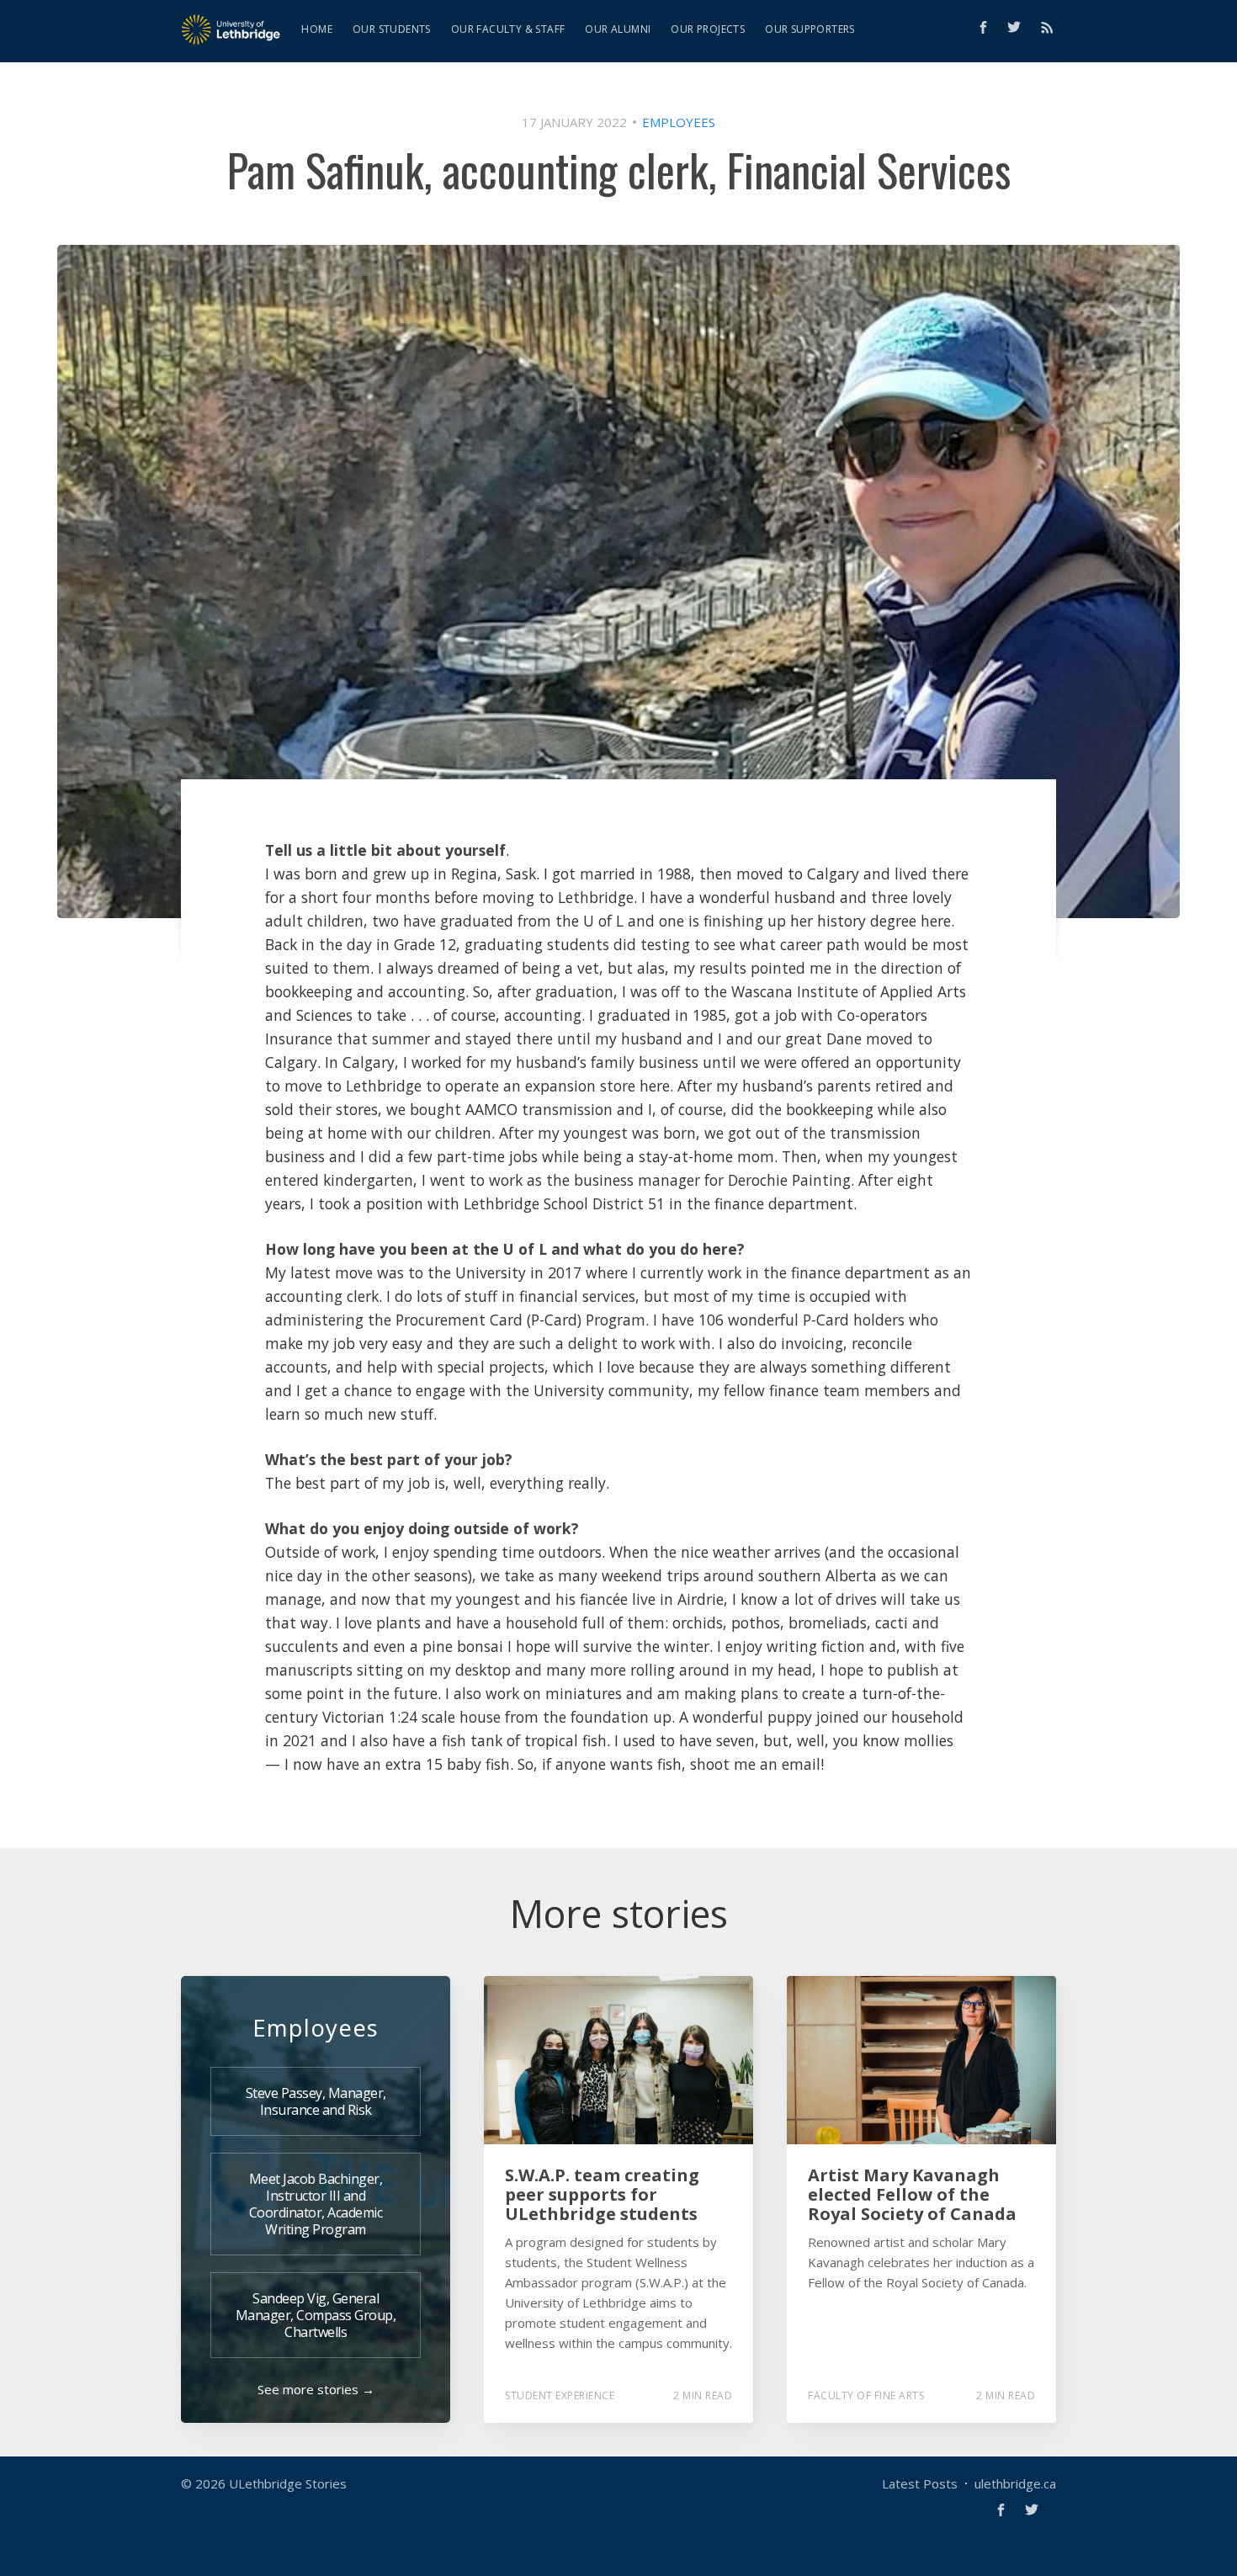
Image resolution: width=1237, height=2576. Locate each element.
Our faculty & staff (508, 29)
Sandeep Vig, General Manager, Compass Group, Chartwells (316, 2315)
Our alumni (618, 29)
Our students (392, 29)
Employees (679, 122)
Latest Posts (920, 2483)
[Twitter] (1018, 27)
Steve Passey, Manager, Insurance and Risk (316, 2101)
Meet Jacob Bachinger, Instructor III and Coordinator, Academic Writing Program (316, 2204)
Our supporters (810, 29)
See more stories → (316, 2389)
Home (317, 29)
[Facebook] (983, 27)
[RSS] (1047, 27)
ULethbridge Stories (288, 2483)
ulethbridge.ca (1015, 2483)
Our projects (708, 29)
